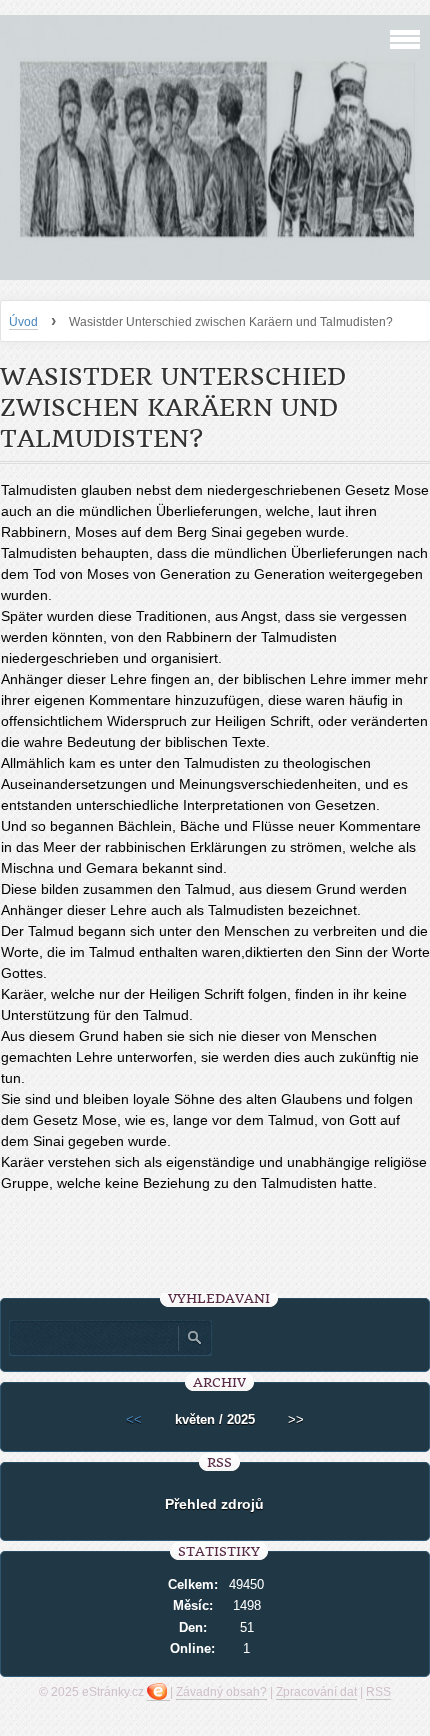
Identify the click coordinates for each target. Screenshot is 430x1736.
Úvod (23, 322)
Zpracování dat (316, 1692)
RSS (378, 1692)
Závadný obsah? (221, 1692)
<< (134, 1419)
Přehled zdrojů (214, 1504)
